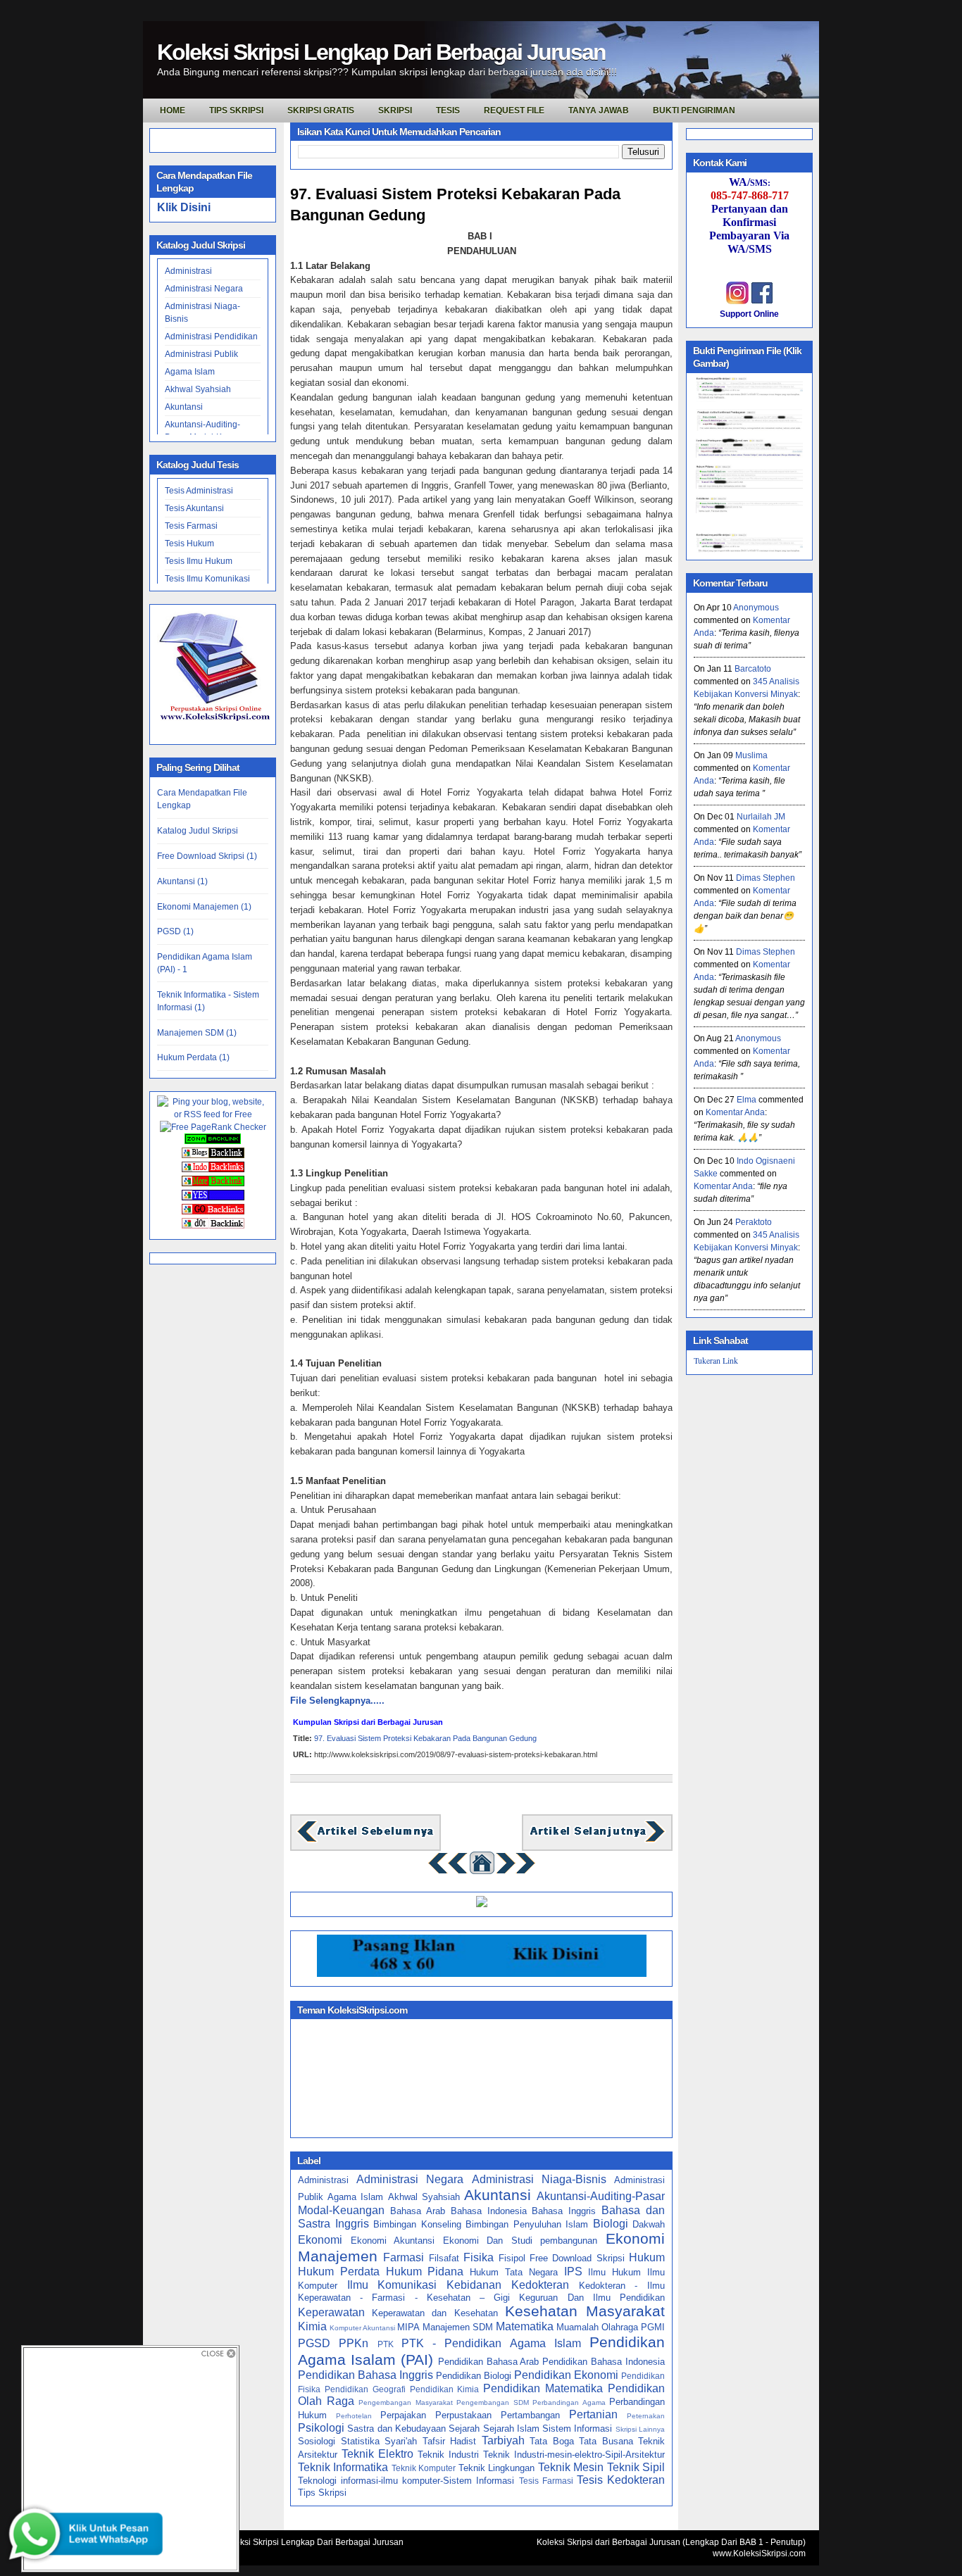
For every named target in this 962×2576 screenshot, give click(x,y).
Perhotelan (354, 2416)
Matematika (525, 2326)
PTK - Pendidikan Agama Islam (491, 2343)
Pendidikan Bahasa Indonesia (604, 2362)
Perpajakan (403, 2415)
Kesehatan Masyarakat (585, 2311)
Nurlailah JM (761, 817)
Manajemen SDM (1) (197, 1033)
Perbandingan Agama (569, 2402)
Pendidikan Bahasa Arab (489, 2362)
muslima (751, 755)
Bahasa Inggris (564, 2211)
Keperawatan (331, 2312)
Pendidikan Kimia (445, 2389)
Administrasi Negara (204, 289)
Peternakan (646, 2416)
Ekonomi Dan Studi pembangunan (520, 2241)
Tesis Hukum (189, 544)
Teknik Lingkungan (496, 2468)
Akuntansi (184, 407)
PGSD (314, 2343)
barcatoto (753, 669)
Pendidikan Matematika (543, 2388)
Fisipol (512, 2258)
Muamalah (577, 2327)
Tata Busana (606, 2441)
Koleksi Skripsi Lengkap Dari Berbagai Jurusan (381, 52)
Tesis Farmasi (191, 526)
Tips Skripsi (236, 111)
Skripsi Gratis (321, 111)
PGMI (653, 2327)
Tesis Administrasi (199, 491)
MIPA (408, 2327)
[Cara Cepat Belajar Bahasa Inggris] (482, 1904)
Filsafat (444, 2258)
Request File (514, 111)
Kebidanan (474, 2285)
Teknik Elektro (377, 2454)
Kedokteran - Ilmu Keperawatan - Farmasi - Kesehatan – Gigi (481, 2292)
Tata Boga (552, 2441)
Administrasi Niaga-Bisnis (539, 2179)
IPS (573, 2272)
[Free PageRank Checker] (213, 1127)
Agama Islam (190, 372)
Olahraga (620, 2327)
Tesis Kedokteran (621, 2480)
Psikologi (321, 2428)
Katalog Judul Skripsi (198, 831)
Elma (747, 1100)
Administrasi (188, 271)
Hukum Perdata (339, 2272)
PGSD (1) (175, 931)
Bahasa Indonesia (489, 2211)
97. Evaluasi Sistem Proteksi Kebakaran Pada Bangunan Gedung (455, 205)
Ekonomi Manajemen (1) (204, 907)
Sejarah (464, 2429)
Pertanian (593, 2414)
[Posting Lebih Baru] (366, 1841)
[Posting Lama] (597, 1841)
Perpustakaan (463, 2415)
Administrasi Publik (201, 354)
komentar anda (735, 1112)
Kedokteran (540, 2285)
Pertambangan (530, 2415)
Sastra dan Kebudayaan (396, 2429)
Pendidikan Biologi (474, 2376)
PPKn (354, 2343)
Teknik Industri (448, 2455)
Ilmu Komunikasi (392, 2285)
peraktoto (754, 1222)
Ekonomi (320, 2240)
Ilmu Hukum (614, 2272)
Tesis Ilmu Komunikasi (207, 579)
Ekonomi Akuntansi (393, 2241)
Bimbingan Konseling (417, 2224)
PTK (386, 2344)
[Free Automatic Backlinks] (213, 1141)
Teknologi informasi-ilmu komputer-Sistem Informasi (406, 2481)
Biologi (611, 2224)
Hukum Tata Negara (514, 2272)
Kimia (312, 2326)
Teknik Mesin (571, 2467)
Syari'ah (401, 2441)
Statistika (360, 2441)
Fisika (479, 2257)
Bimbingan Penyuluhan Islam (527, 2224)
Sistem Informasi (577, 2429)
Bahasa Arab (418, 2211)
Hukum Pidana (425, 2272)
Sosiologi (317, 2441)
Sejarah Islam (511, 2429)
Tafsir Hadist (450, 2441)
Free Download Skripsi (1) (207, 856)
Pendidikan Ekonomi (566, 2375)
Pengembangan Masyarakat (406, 2402)
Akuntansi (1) (182, 881)
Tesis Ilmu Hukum (199, 561)
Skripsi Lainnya (640, 2429)
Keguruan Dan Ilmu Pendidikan (592, 2298)
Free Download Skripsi (577, 2258)
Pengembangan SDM (493, 2402)
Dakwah (649, 2224)
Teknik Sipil (636, 2467)
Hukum (647, 2257)
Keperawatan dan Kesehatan (435, 2313)
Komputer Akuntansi (362, 2328)
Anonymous (756, 608)
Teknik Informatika (343, 2467)
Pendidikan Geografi (365, 2389)
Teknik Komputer (424, 2468)
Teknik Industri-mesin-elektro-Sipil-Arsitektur (574, 2455)
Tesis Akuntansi (194, 508)
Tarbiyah (503, 2440)
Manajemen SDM (458, 2327)
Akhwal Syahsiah (198, 389)
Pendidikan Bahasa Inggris (366, 2375)
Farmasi (404, 2257)
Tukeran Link (716, 1360)
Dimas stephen (766, 878)
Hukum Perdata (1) (193, 1057)
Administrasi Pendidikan (211, 337)
